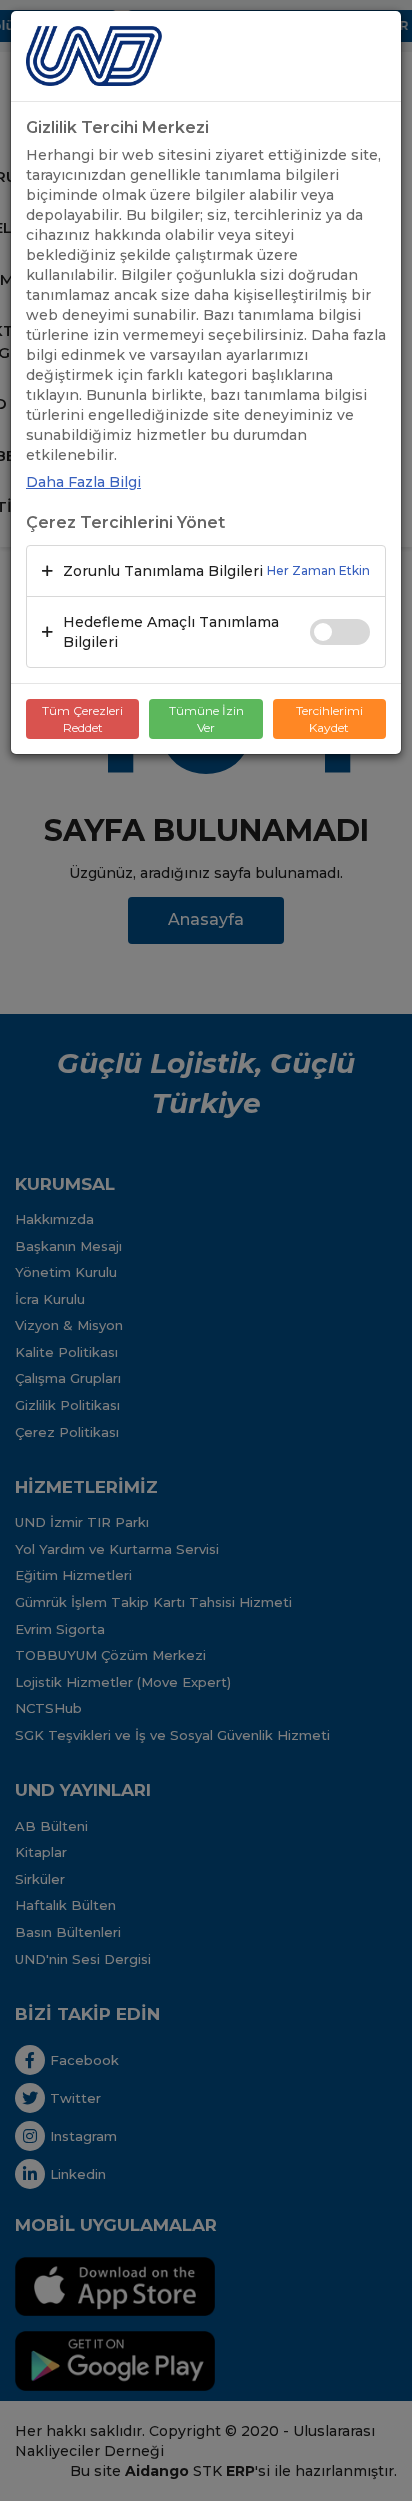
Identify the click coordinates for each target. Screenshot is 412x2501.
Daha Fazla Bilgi (83, 482)
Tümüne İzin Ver (206, 719)
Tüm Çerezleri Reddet (82, 719)
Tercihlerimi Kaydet (329, 719)
